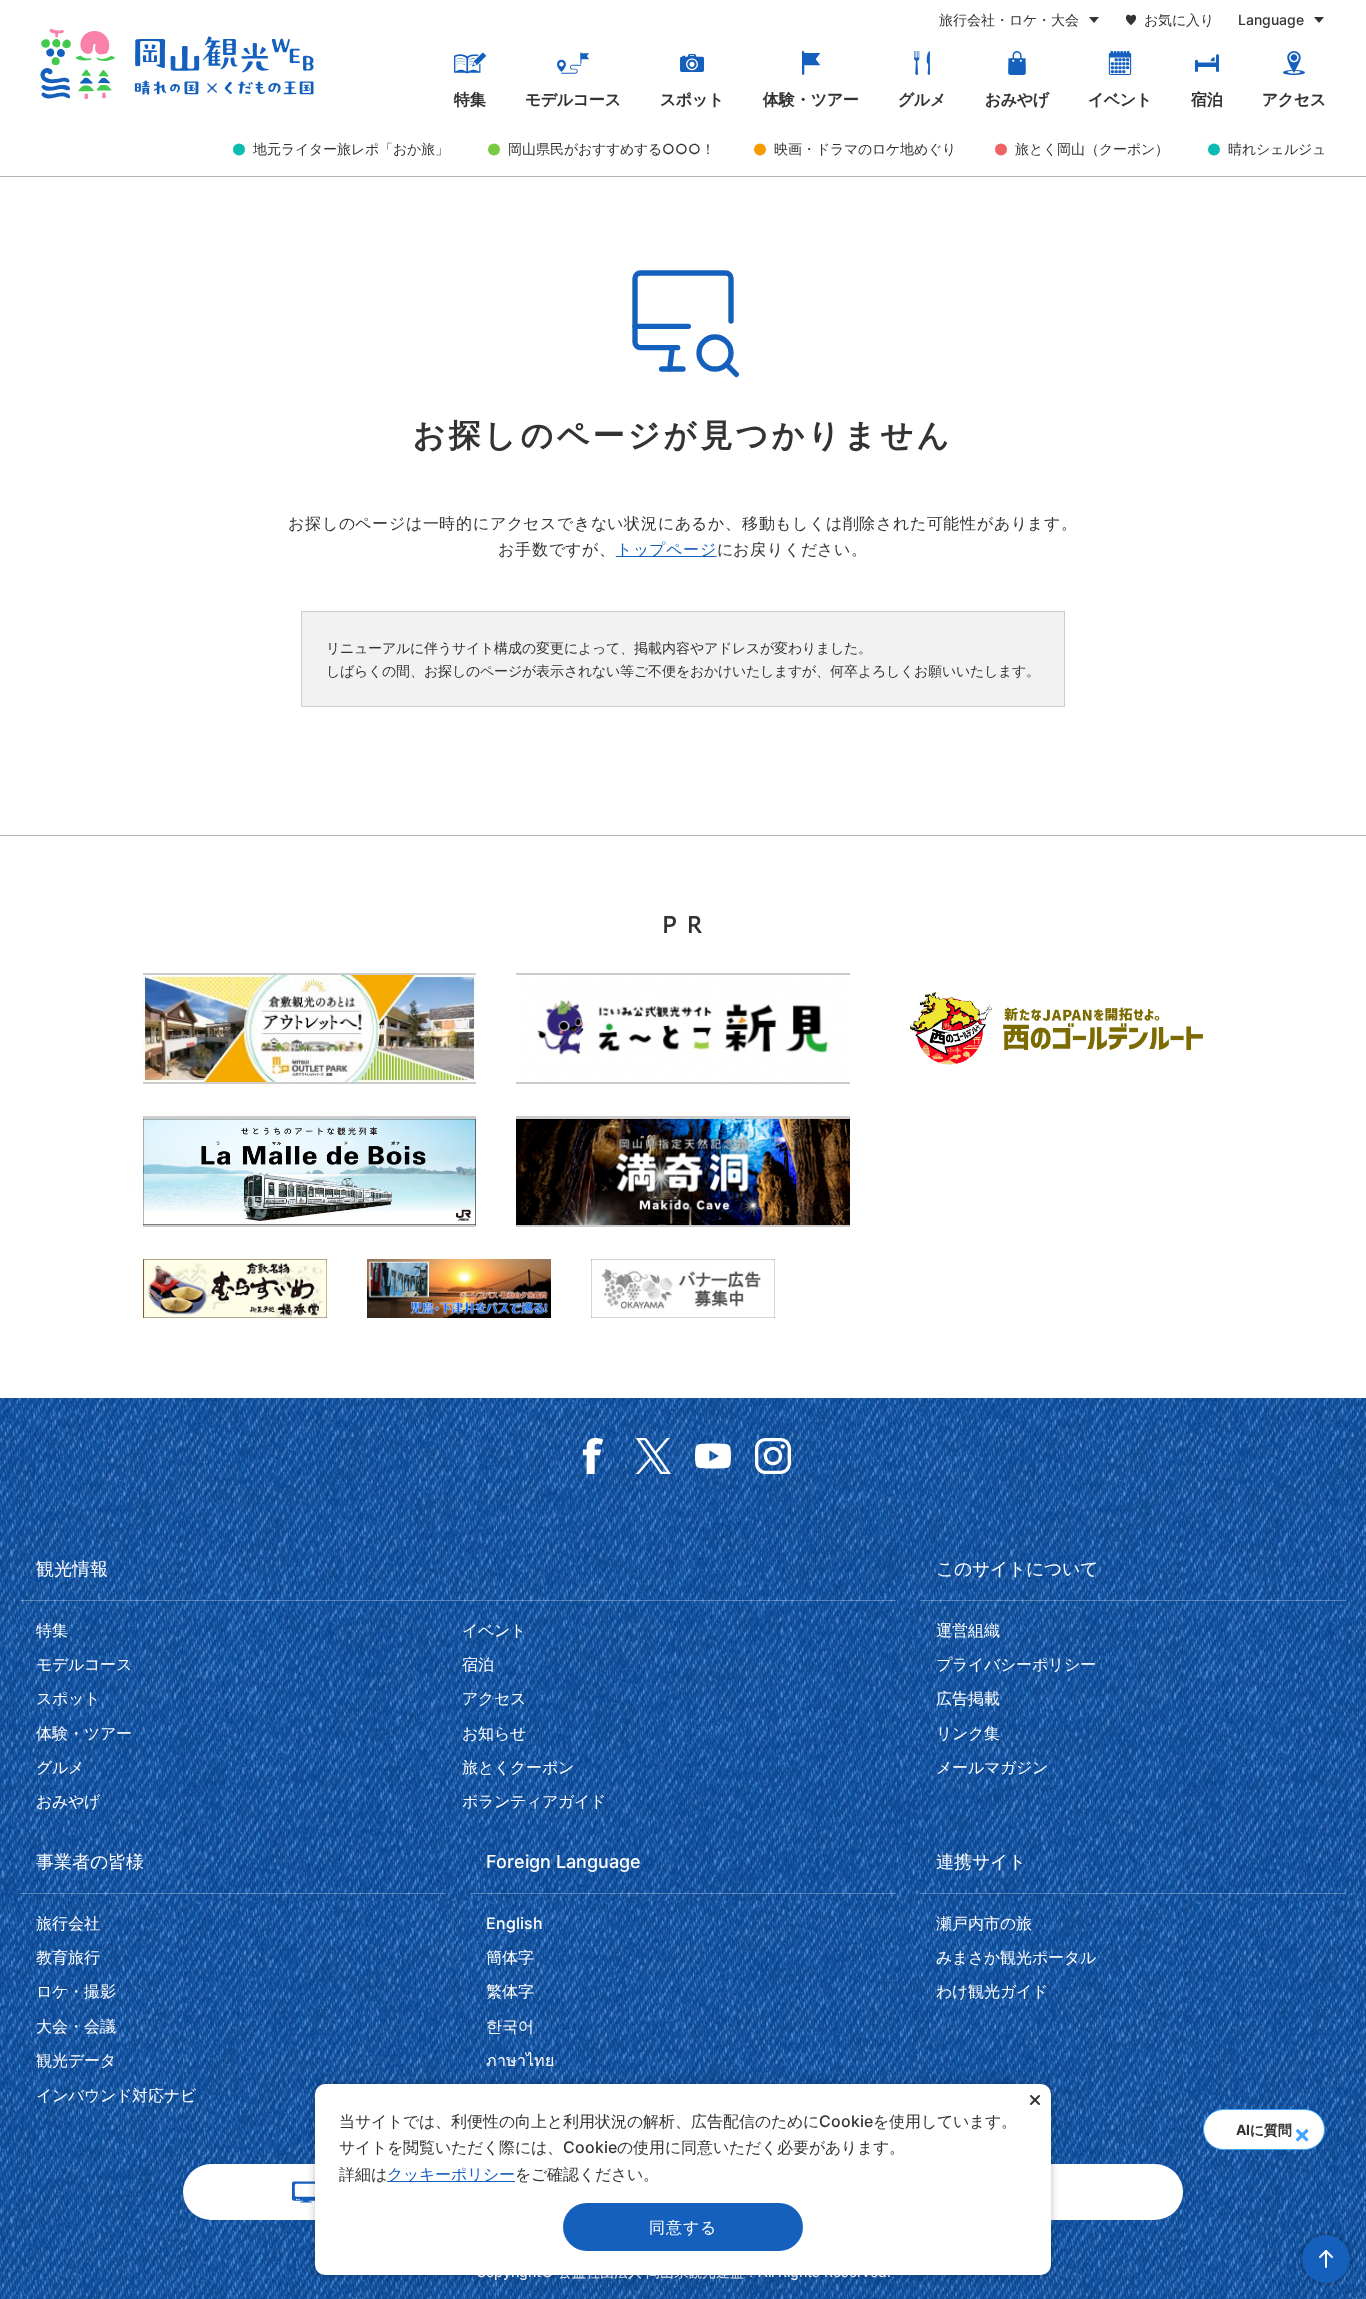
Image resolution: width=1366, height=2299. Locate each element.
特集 (470, 99)
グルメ (922, 99)
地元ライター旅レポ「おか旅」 (351, 148)
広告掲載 (968, 1698)
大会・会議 (76, 2026)
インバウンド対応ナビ (116, 2095)
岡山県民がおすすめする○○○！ (611, 148)
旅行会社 (68, 1923)
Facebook (593, 1456)
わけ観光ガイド (992, 1991)
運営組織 (968, 1630)
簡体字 (510, 1957)
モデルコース (573, 99)
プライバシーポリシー (1016, 1664)
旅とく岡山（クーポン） (1092, 148)
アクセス (1294, 99)
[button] (1301, 2129)
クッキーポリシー (451, 2174)
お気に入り (1179, 19)
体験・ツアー (811, 99)
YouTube (713, 1456)
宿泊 (1207, 99)
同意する (682, 2227)
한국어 (510, 2026)
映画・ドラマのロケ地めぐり (865, 148)
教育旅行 (68, 1957)
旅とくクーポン (518, 1767)
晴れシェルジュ (1277, 148)
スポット (692, 99)
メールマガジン (992, 1767)
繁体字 (510, 1991)
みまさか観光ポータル (1016, 1957)
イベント (1120, 99)
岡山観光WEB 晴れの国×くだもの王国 (177, 64)
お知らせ (494, 1733)
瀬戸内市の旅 (984, 1923)
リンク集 (968, 1733)
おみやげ (1017, 99)
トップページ (666, 549)
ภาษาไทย (520, 2060)
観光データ (76, 2060)
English (514, 1923)
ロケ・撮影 (76, 1991)
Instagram (773, 1456)
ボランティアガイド (534, 1801)
